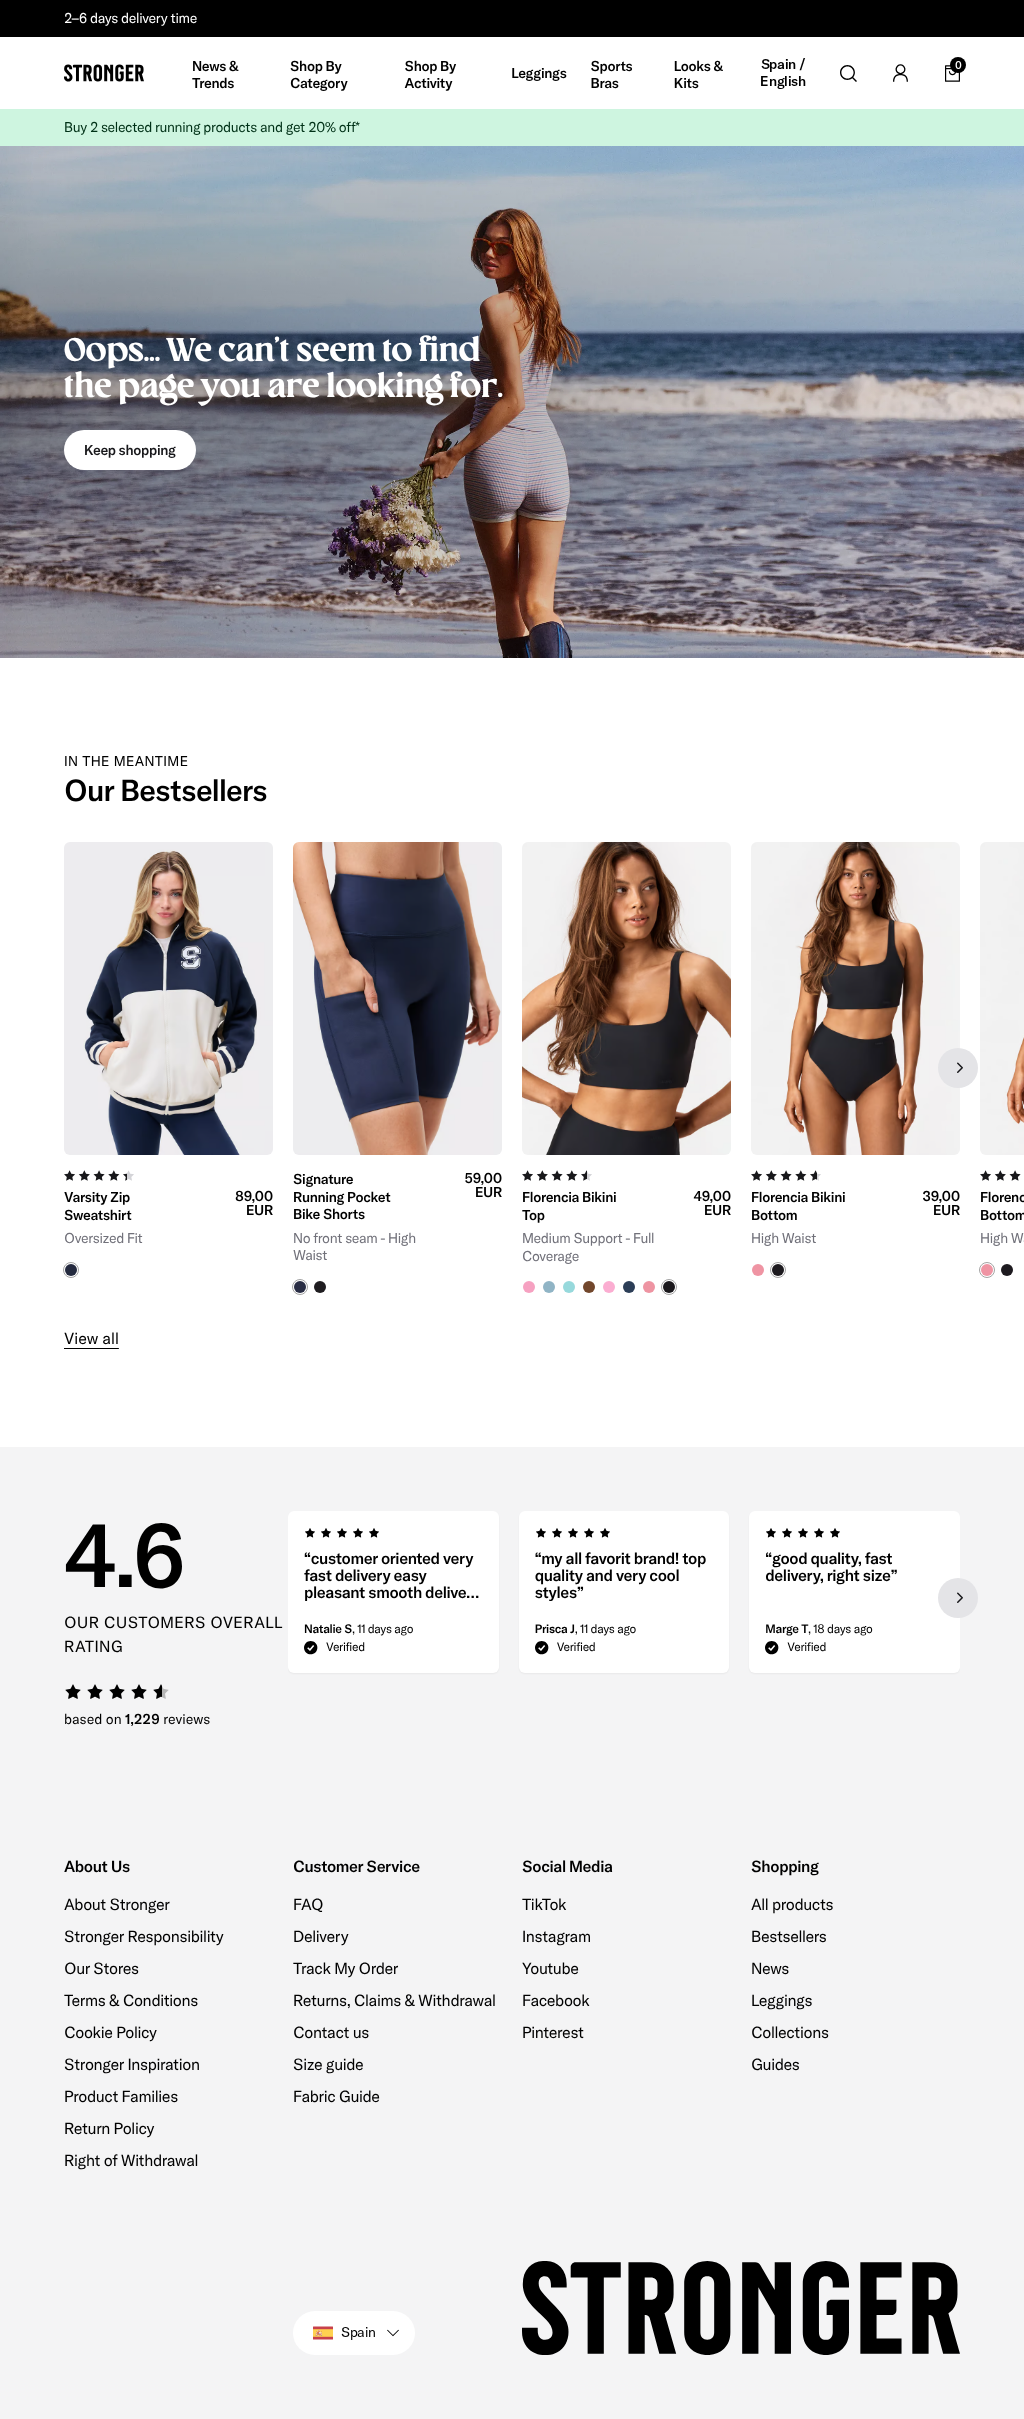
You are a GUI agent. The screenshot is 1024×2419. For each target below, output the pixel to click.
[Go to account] (900, 73)
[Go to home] (104, 73)
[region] (512, 1069)
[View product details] (168, 1216)
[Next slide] (958, 1068)
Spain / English (783, 73)
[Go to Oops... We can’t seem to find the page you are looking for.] (512, 402)
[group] (168, 1069)
